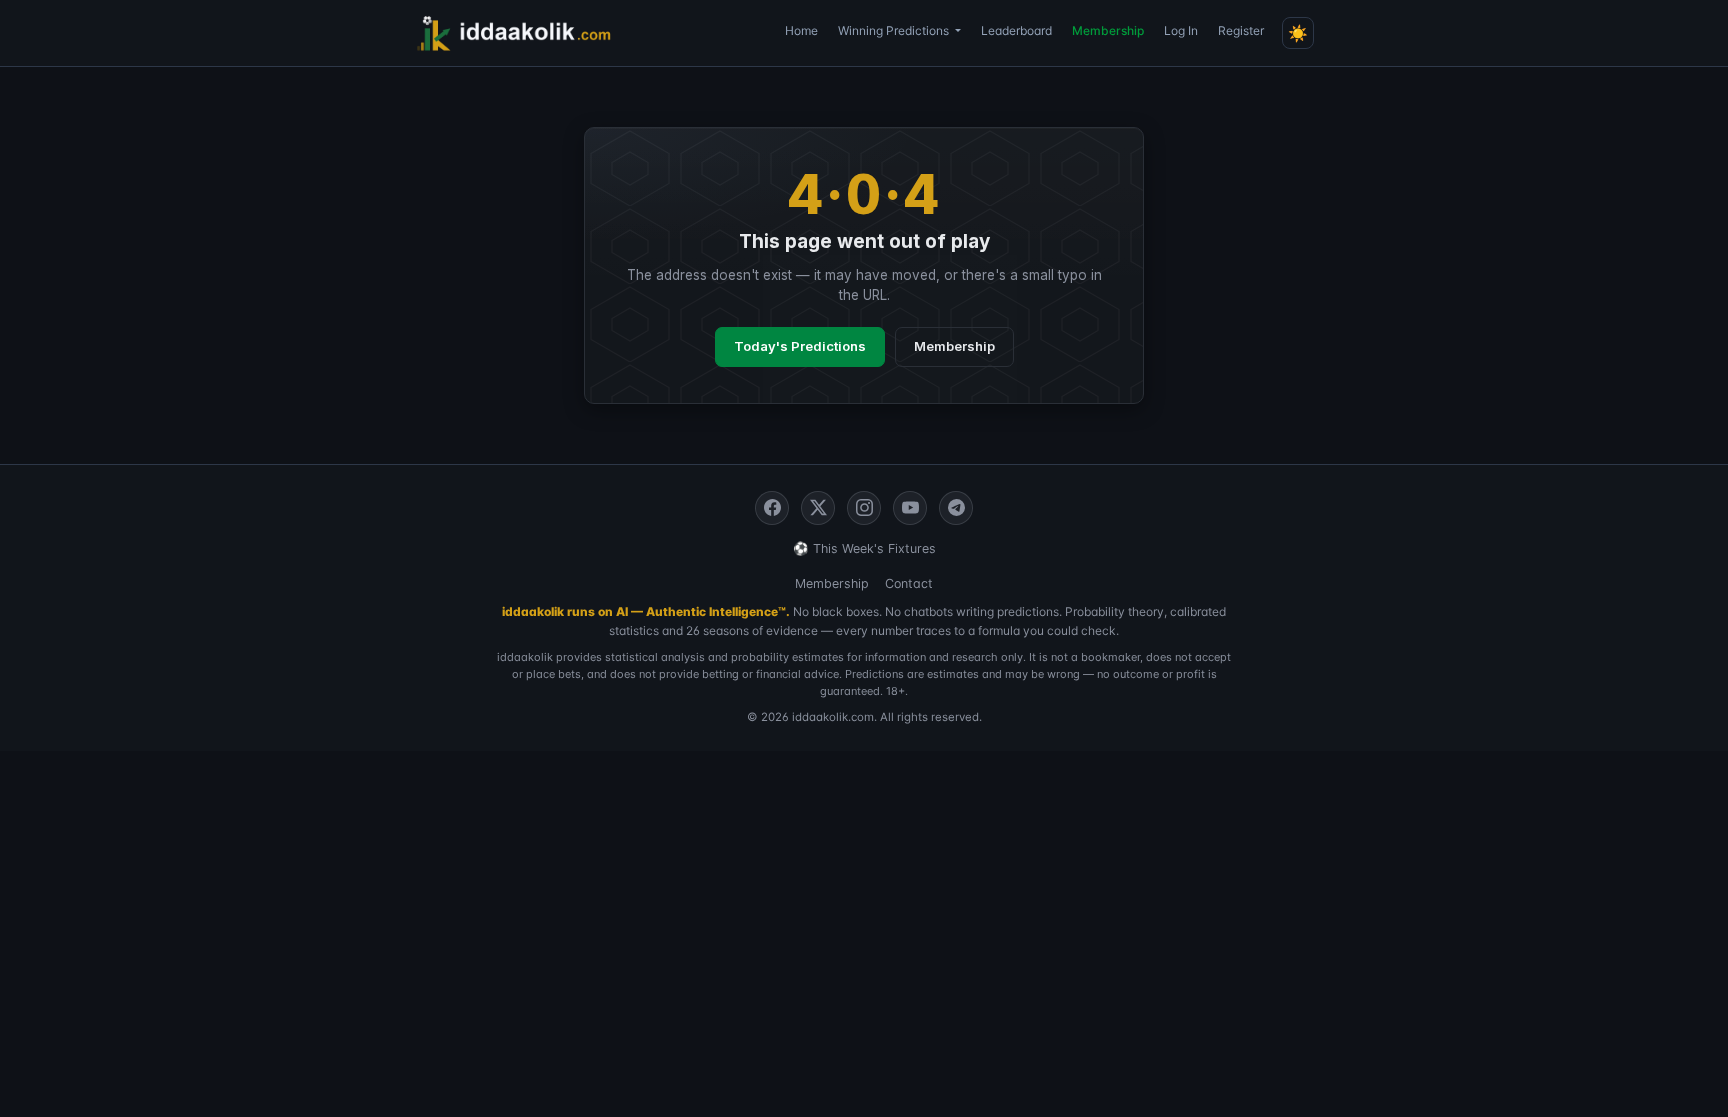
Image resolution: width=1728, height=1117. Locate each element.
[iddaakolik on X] (818, 508)
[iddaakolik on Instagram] (864, 508)
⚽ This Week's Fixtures (864, 548)
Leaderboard (1016, 30)
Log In (1181, 30)
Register (1241, 30)
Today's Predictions (800, 346)
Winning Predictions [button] (895, 30)
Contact (909, 583)
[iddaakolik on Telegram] (956, 508)
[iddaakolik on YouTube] (910, 508)
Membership (1108, 30)
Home (801, 30)
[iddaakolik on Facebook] (772, 508)
